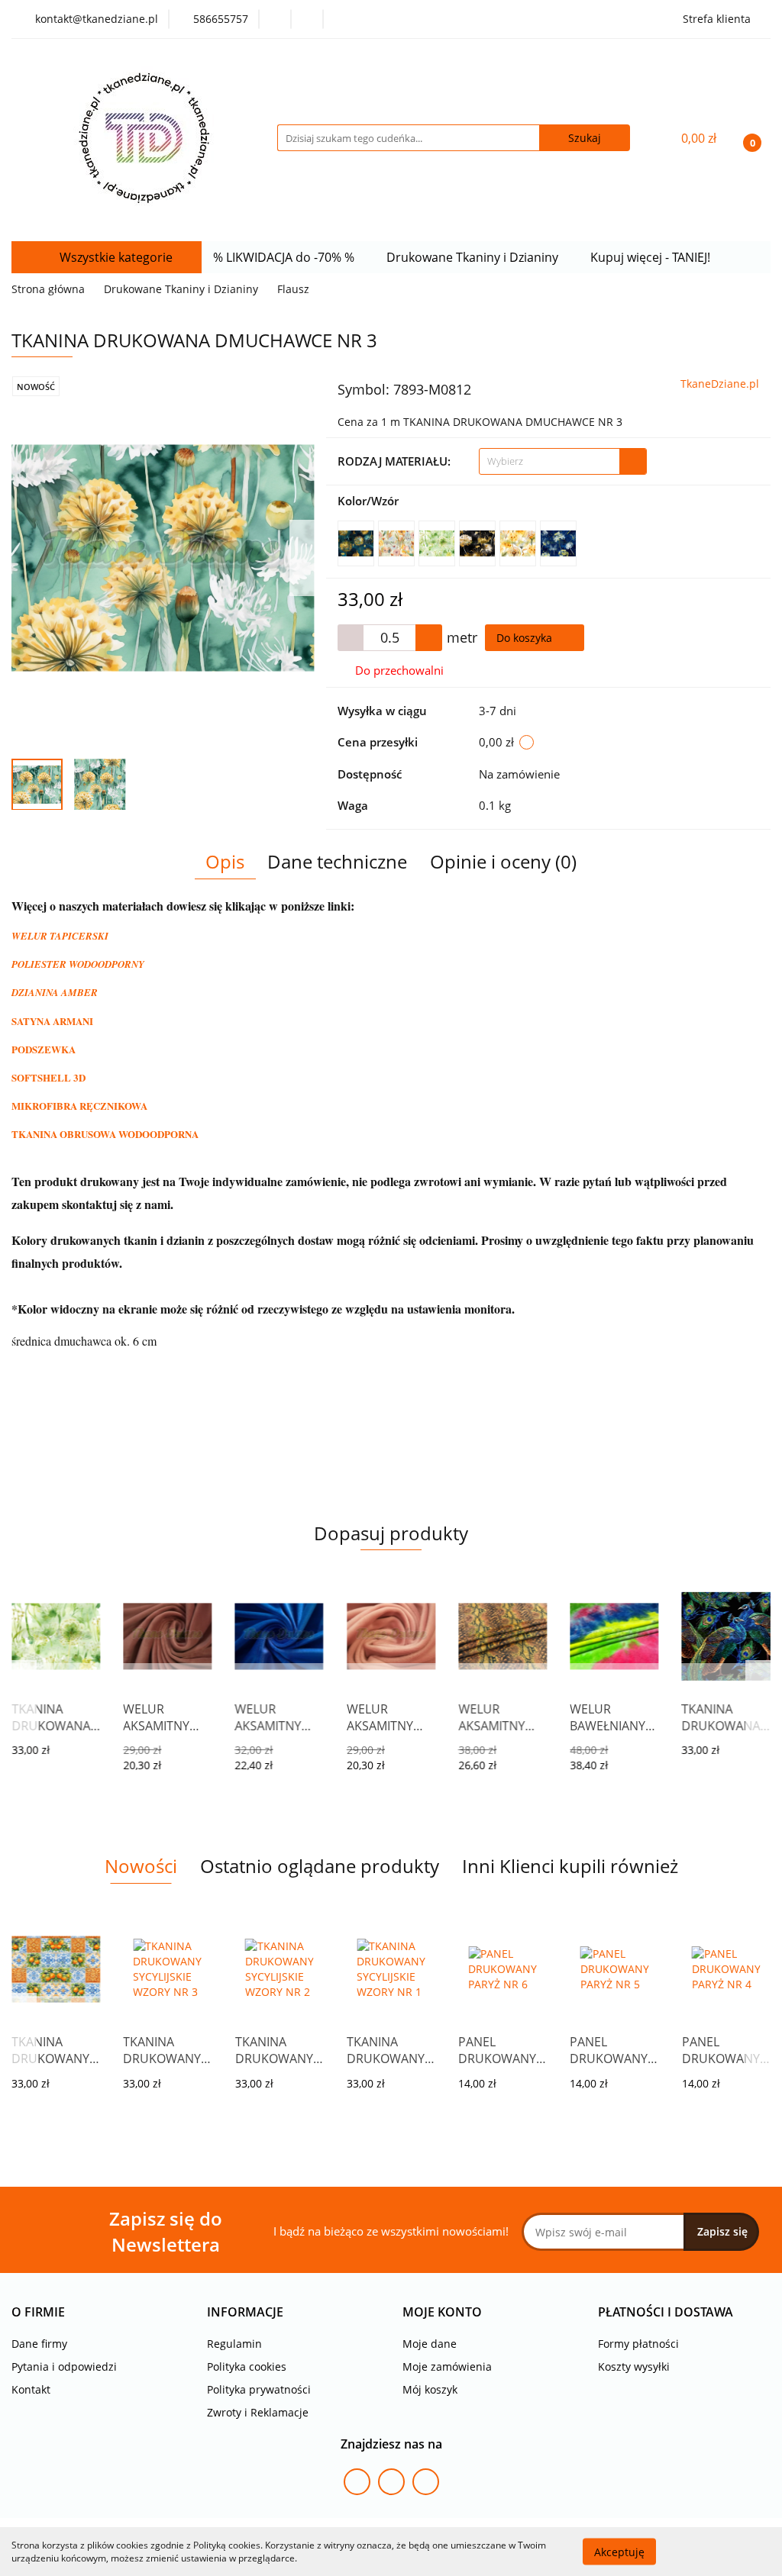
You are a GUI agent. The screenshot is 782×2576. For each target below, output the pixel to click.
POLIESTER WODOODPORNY (78, 964)
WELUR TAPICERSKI (60, 936)
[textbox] (549, 461)
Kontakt (31, 2389)
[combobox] (563, 461)
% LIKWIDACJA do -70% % (285, 257)
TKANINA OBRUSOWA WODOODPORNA (105, 1134)
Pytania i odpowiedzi (64, 2366)
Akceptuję (619, 2551)
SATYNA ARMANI (52, 1021)
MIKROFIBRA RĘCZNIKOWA (79, 1106)
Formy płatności (638, 2344)
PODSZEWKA (44, 1049)
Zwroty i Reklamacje (258, 2412)
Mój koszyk (430, 2389)
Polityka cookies (247, 2366)
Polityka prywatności (259, 2389)
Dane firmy (39, 2344)
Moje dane (430, 2344)
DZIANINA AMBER (55, 992)
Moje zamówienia (447, 2366)
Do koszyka (526, 638)
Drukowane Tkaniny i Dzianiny (474, 257)
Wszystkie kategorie (115, 257)
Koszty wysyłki (634, 2366)
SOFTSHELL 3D (48, 1077)
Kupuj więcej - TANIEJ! (652, 257)
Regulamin (234, 2344)
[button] (38, 2312)
